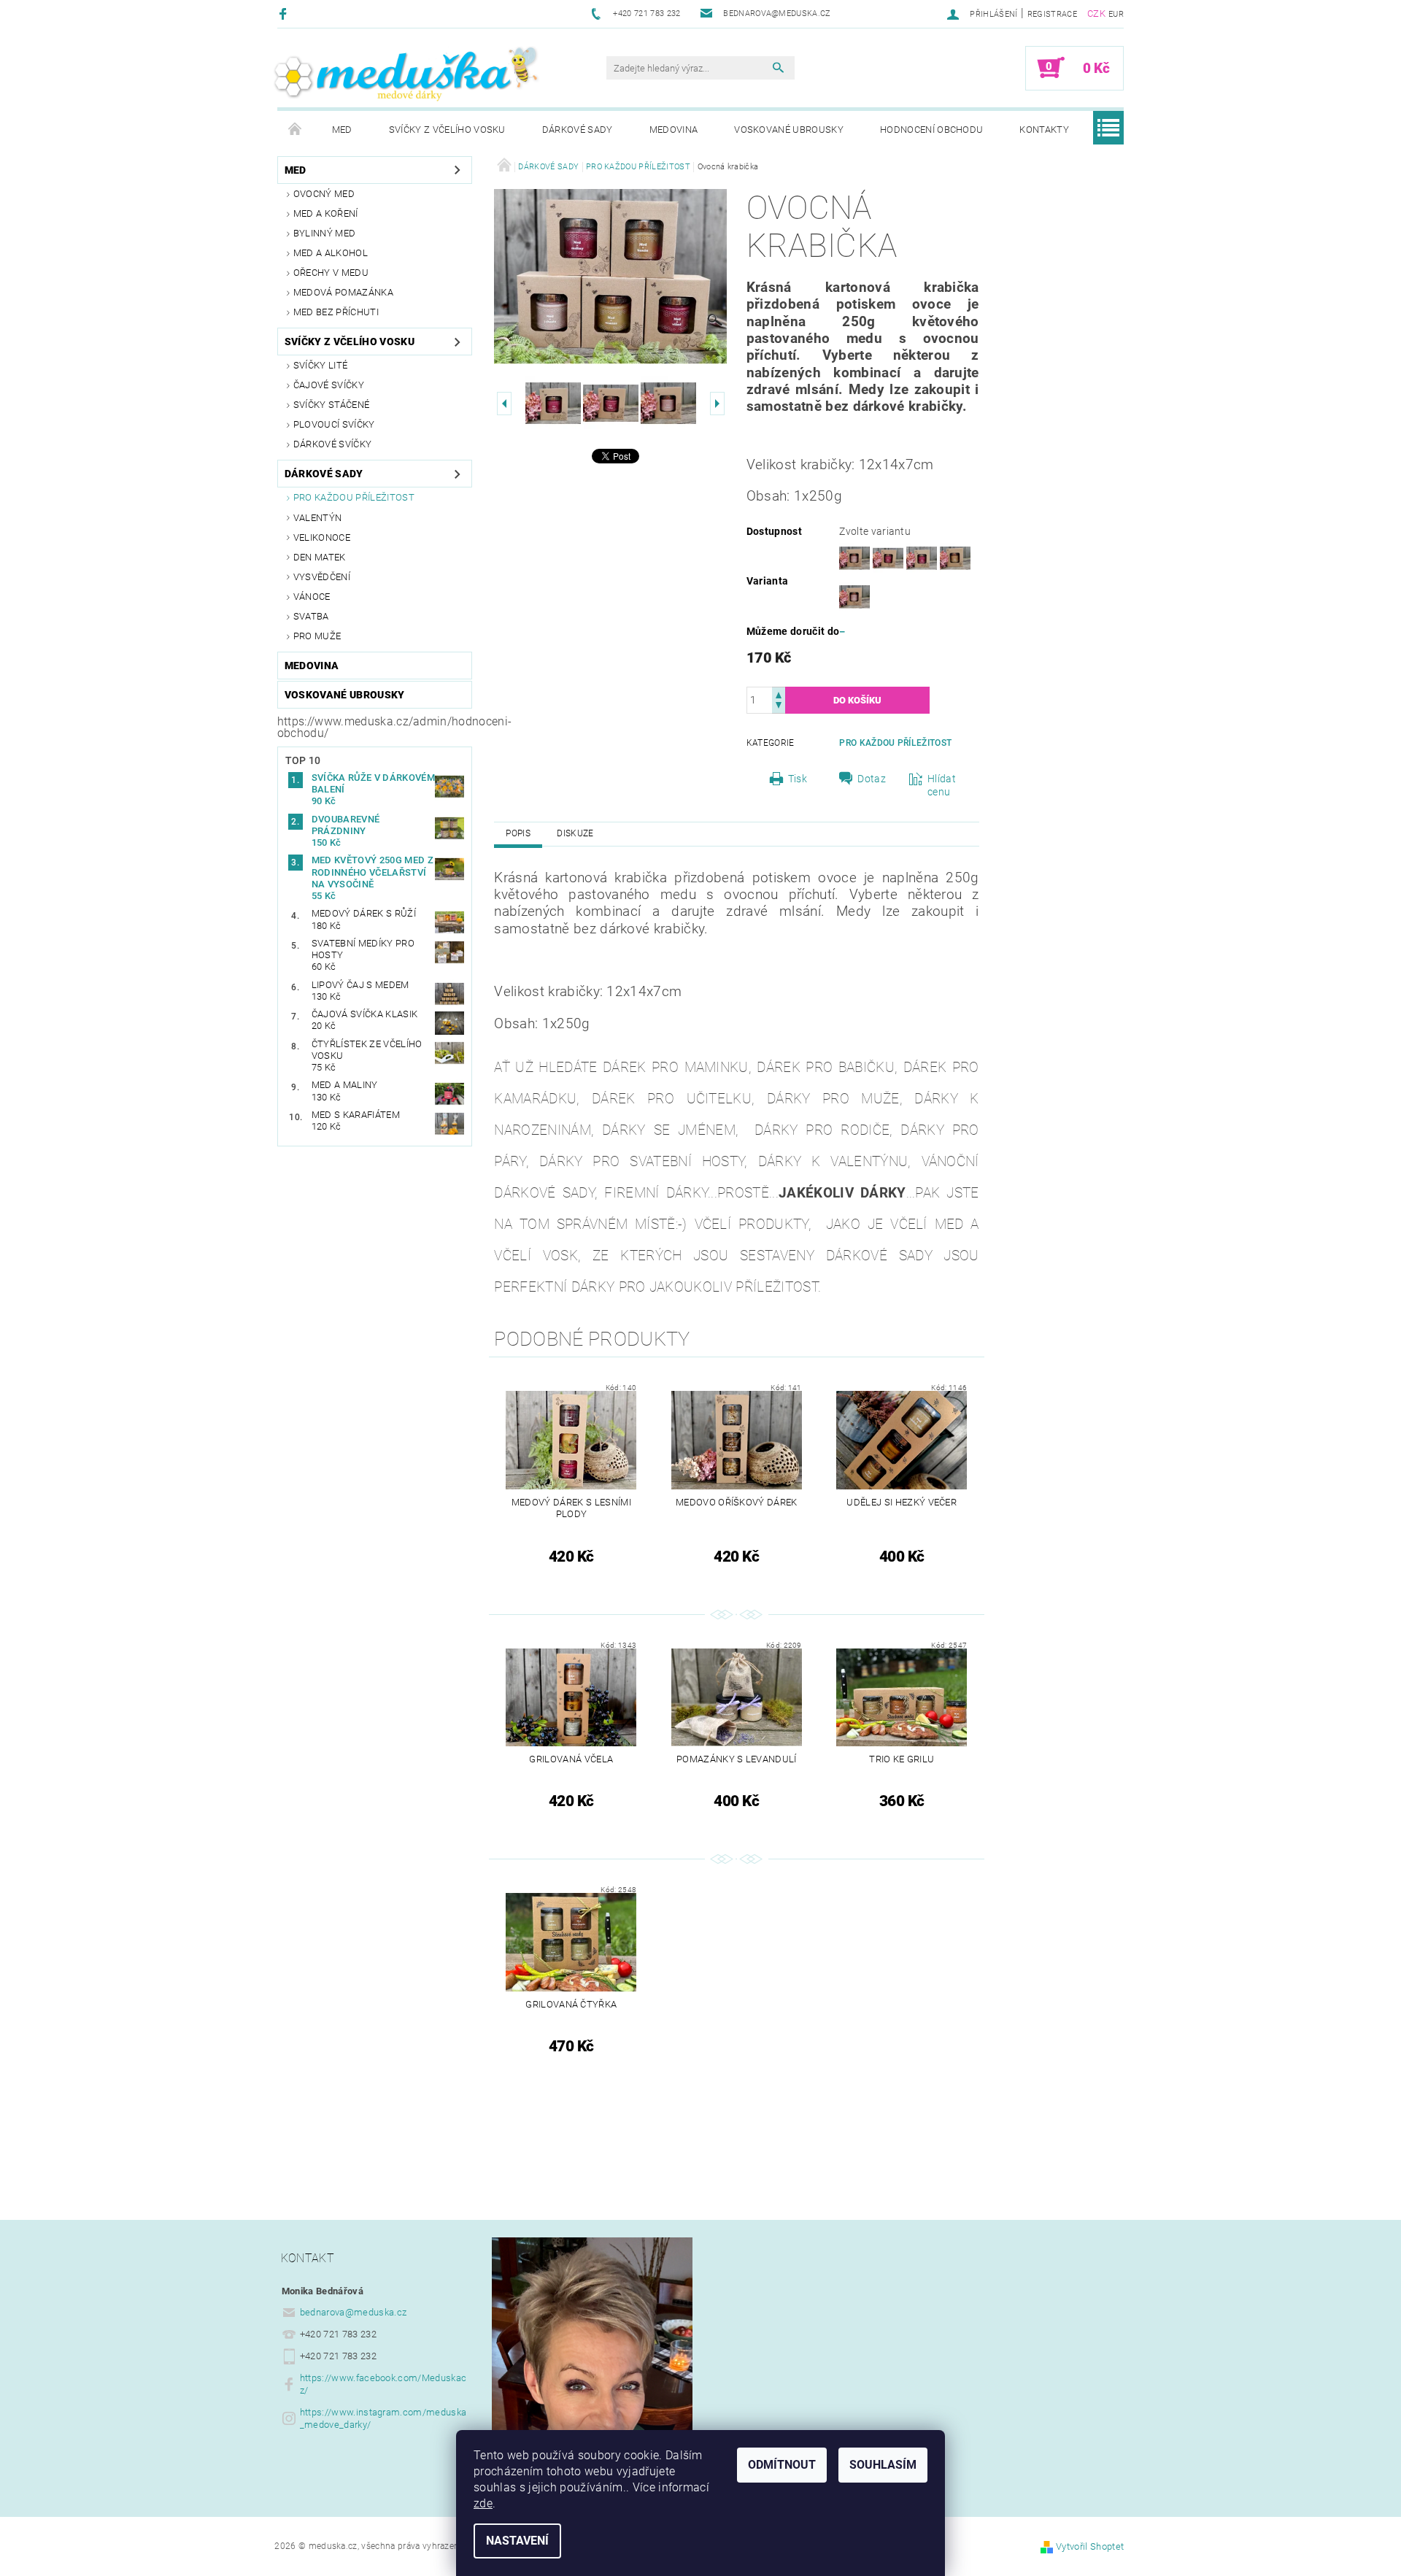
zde (483, 2503)
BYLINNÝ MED (325, 233)
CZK (1096, 14)
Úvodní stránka (296, 130)
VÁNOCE (312, 597)
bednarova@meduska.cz (353, 2312)
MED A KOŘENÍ (326, 213)
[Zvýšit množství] (779, 694)
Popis (518, 833)
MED (342, 130)
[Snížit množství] (779, 707)
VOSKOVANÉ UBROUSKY (789, 130)
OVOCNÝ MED (324, 194)
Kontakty (1044, 130)
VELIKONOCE (322, 537)
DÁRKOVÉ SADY (578, 130)
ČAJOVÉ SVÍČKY (329, 385)
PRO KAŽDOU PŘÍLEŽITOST (354, 497)
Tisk (798, 779)
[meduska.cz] (405, 74)
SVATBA (311, 616)
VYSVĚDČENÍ (322, 577)
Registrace (1052, 14)
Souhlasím (883, 2465)
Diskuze (575, 833)
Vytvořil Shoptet (1090, 2546)
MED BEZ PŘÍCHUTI (336, 312)
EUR (1116, 14)
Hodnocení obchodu (931, 130)
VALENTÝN (318, 518)
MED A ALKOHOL (331, 253)
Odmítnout (782, 2465)
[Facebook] (285, 14)
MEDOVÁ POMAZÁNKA (343, 292)
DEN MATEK (320, 557)
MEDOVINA (674, 130)
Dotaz (872, 779)
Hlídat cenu (942, 785)
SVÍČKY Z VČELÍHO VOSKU (447, 130)
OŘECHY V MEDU (331, 273)
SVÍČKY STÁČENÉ (331, 405)
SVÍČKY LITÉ (321, 365)
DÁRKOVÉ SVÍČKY (332, 444)
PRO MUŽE (317, 636)
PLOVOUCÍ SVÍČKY (334, 424)
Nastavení (517, 2541)
